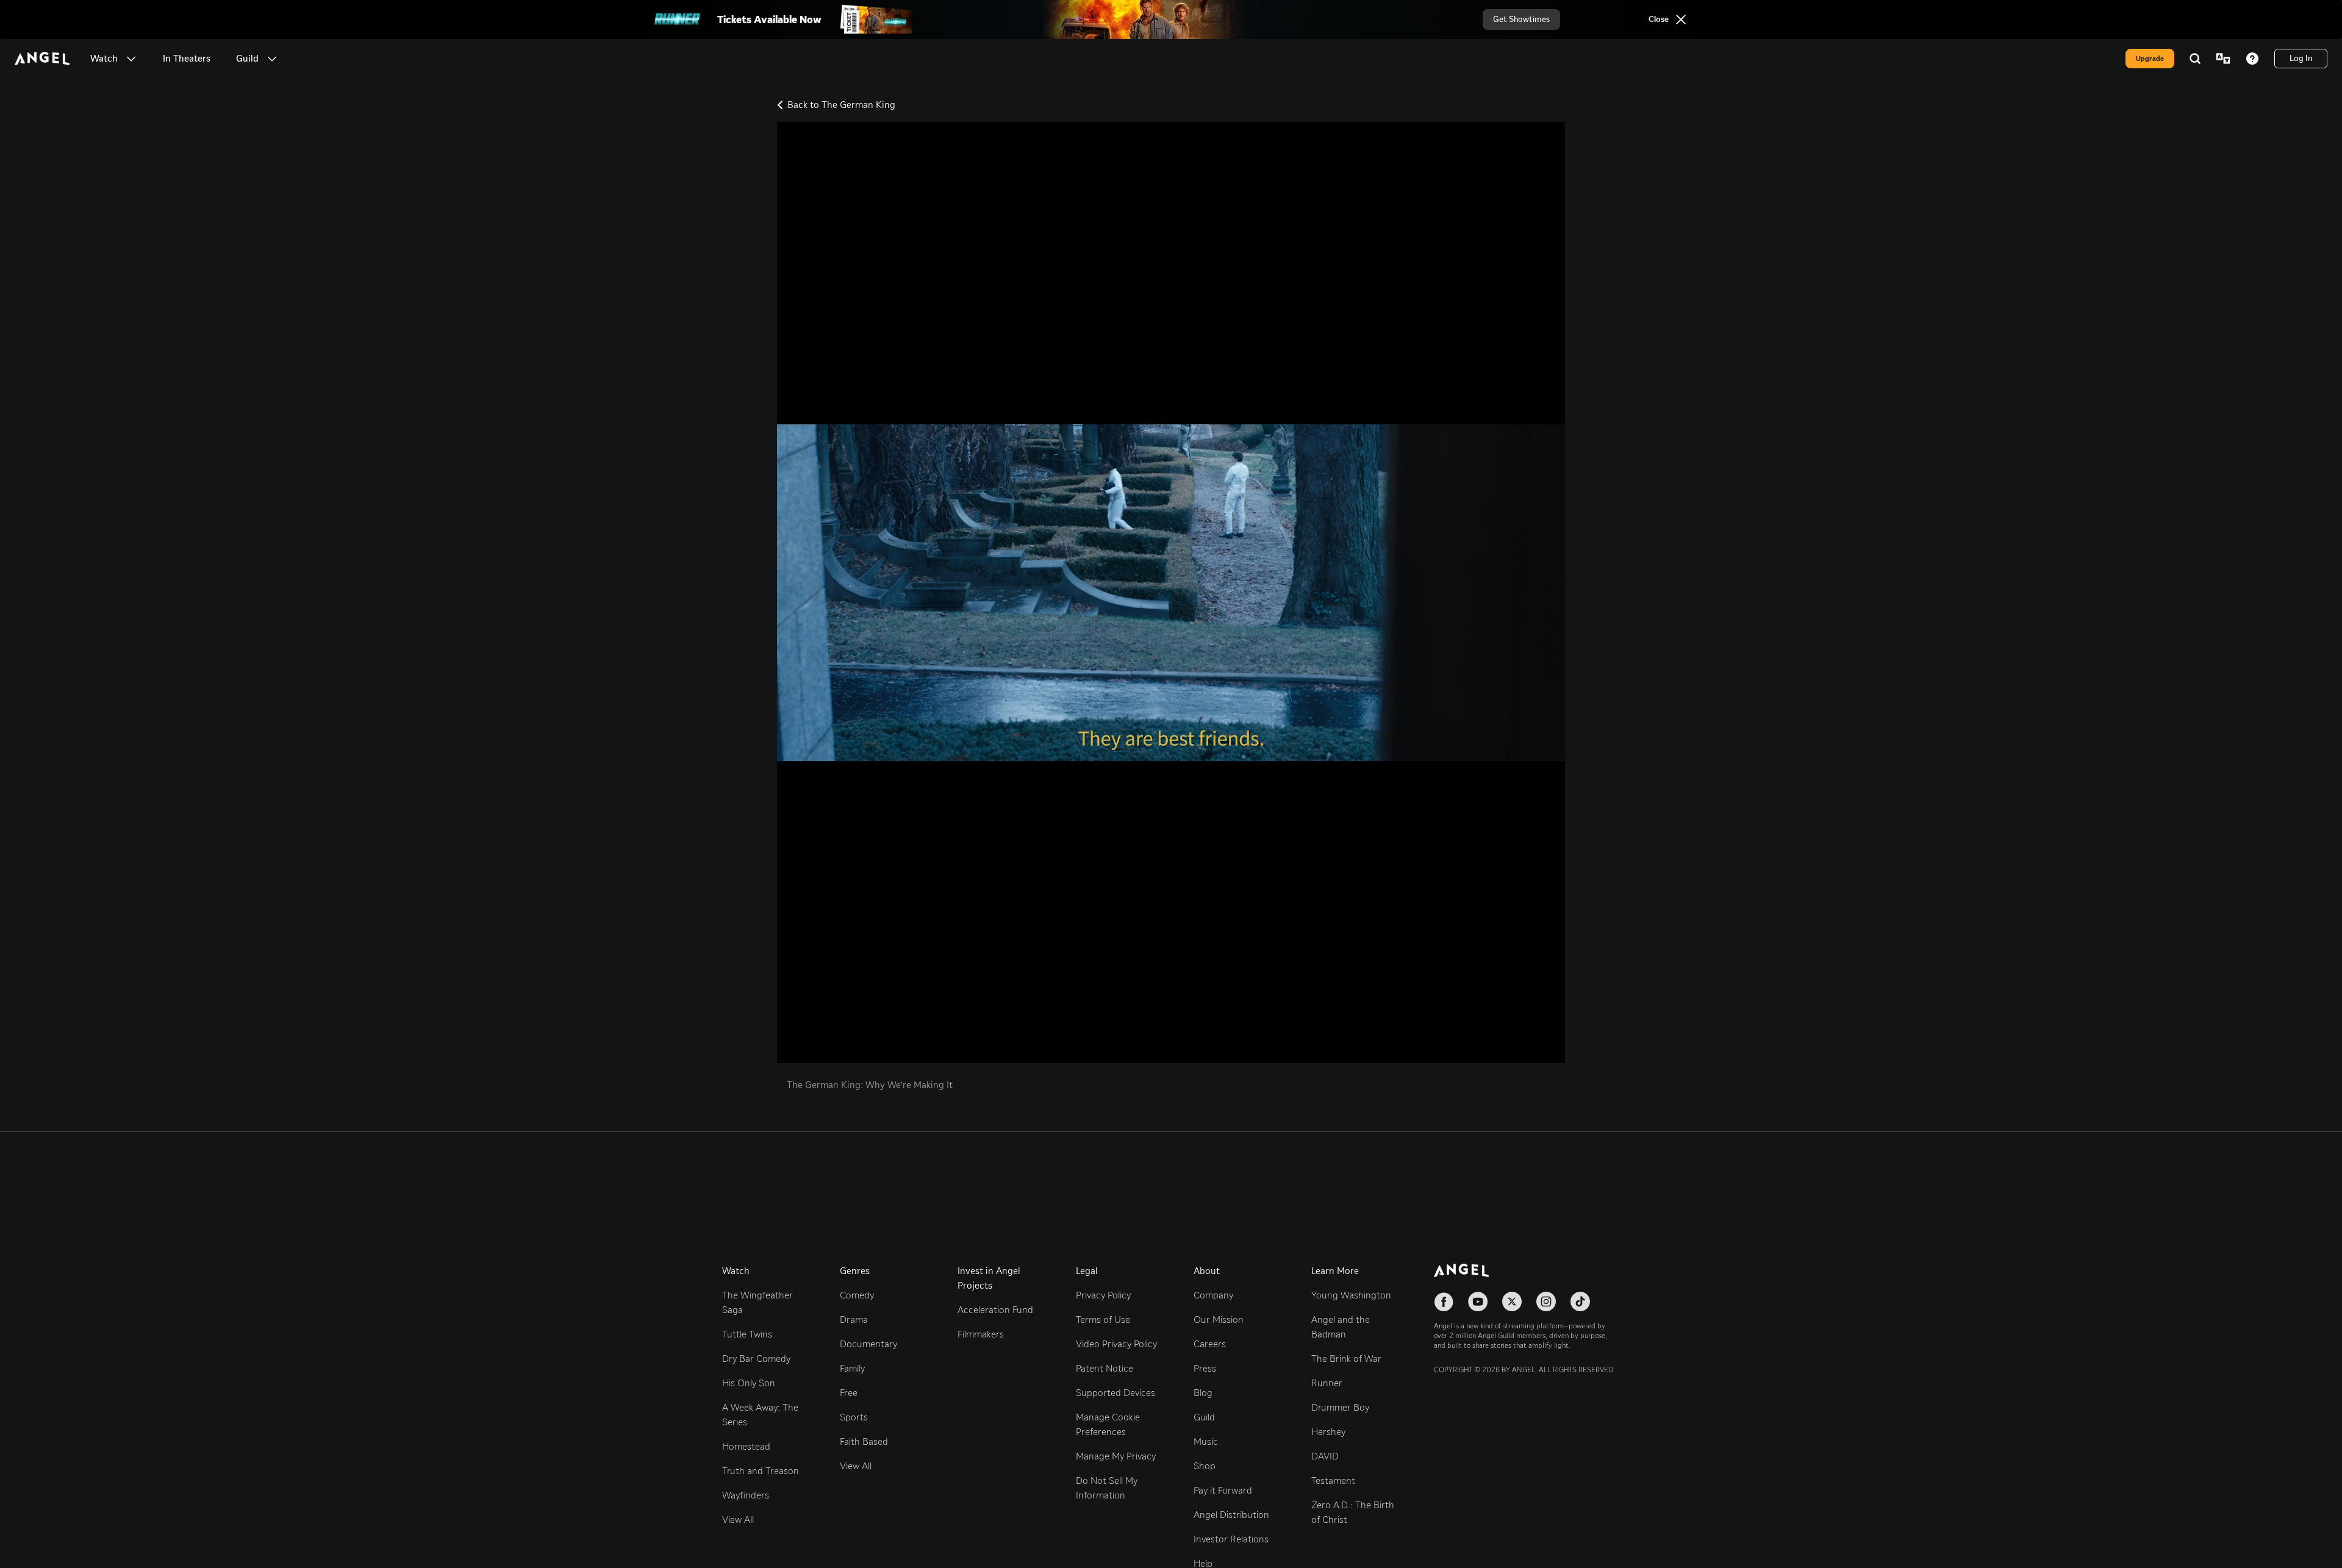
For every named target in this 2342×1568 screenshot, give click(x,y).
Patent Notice (1105, 1368)
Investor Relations (1231, 1539)
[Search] (2195, 59)
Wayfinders (746, 1495)
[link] (187, 59)
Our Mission (1219, 1319)
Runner (1327, 1383)
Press (1205, 1368)
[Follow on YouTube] (1478, 1301)
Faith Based (864, 1441)
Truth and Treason (761, 1471)
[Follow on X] (1512, 1301)
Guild (1204, 1417)
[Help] (2252, 59)
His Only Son (749, 1383)
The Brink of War (1346, 1359)
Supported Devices (1115, 1393)
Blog (1203, 1393)
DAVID (1325, 1456)
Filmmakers (981, 1334)
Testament (1333, 1480)
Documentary (868, 1344)
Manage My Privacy (1116, 1456)
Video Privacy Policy (1116, 1344)
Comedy (857, 1295)
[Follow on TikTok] (1580, 1301)
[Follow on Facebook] (1444, 1301)
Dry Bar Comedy (756, 1359)
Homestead (746, 1446)
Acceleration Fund (995, 1310)
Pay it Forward (1223, 1490)
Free (849, 1393)
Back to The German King (841, 105)
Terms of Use (1103, 1319)
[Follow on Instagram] (1546, 1301)
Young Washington (1351, 1295)
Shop (1205, 1466)
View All (738, 1520)
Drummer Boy (1340, 1407)
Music (1206, 1441)
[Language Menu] (2223, 59)
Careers (1210, 1344)
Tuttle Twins (747, 1334)
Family (852, 1368)
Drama (854, 1319)
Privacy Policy (1103, 1295)
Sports (854, 1417)
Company (1213, 1295)
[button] (131, 59)
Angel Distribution (1231, 1515)
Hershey (1328, 1432)
